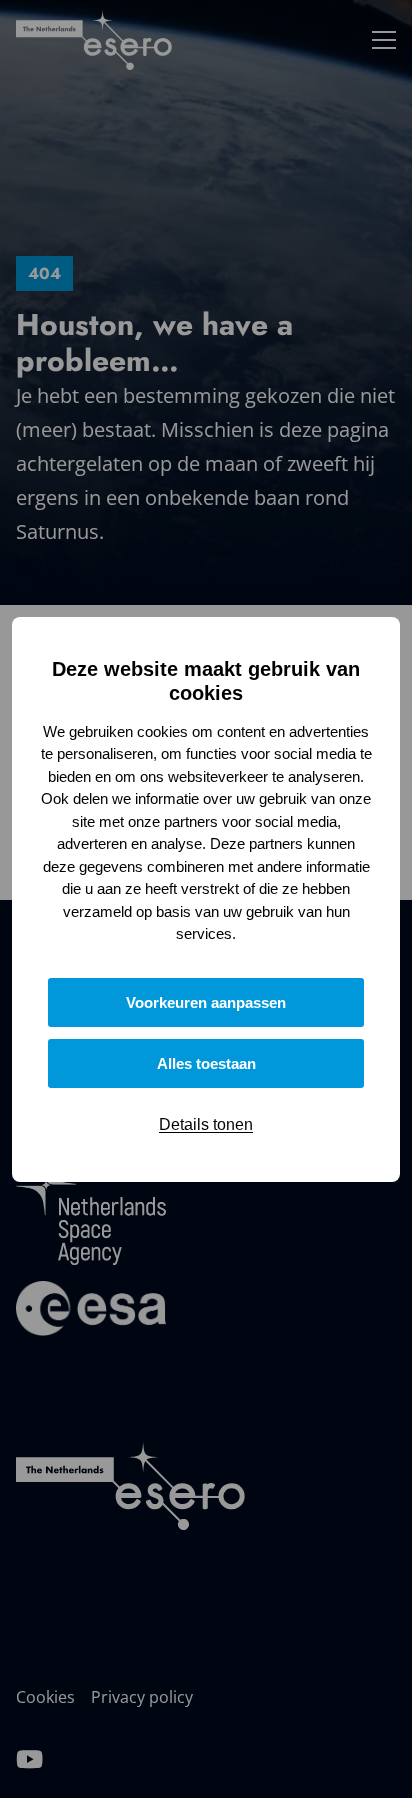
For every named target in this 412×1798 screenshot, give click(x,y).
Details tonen (206, 1124)
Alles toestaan (206, 1063)
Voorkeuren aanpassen (206, 1002)
